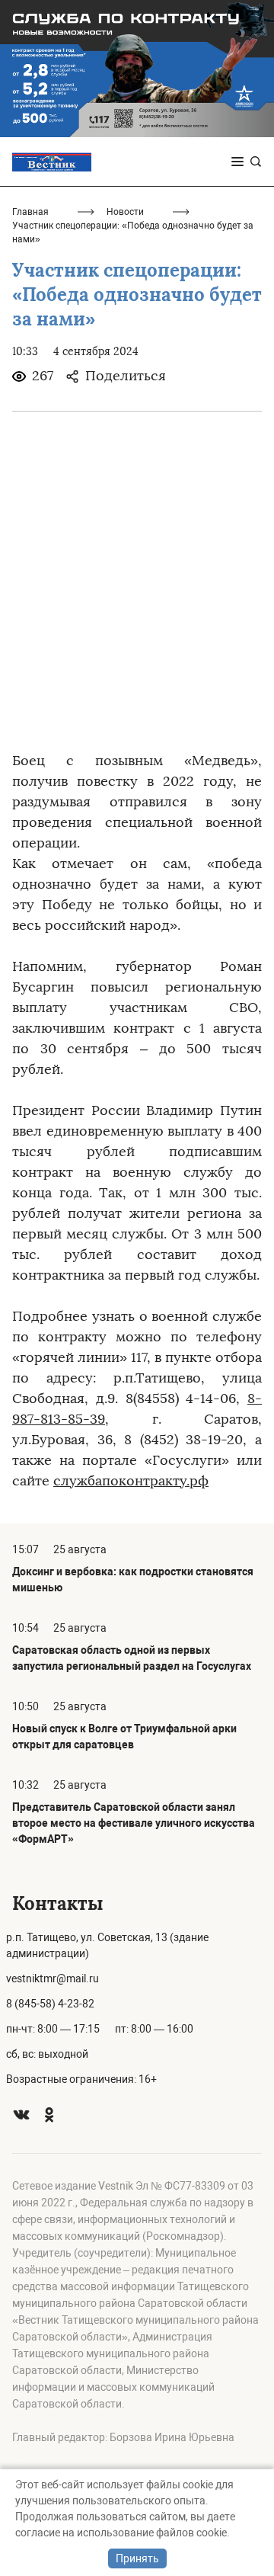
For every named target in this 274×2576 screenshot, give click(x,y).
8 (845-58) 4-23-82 (50, 2004)
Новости (125, 212)
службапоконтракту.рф (131, 1481)
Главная (30, 212)
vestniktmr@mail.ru (53, 1978)
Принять (137, 2558)
